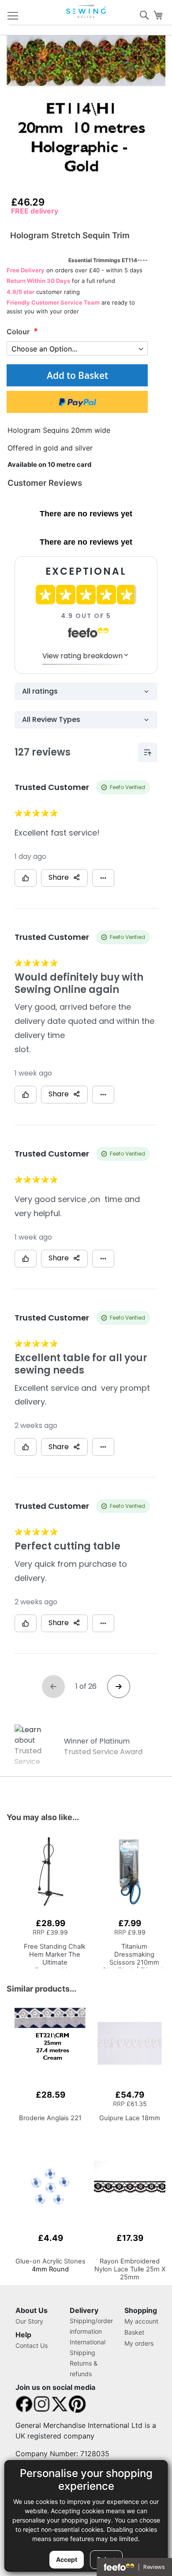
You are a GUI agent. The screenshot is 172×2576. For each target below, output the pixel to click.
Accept (67, 2559)
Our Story (29, 2321)
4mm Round (50, 2265)
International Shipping (88, 2347)
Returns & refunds (84, 2368)
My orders (139, 2343)
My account (141, 2321)
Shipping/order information (91, 2326)
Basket (134, 2332)
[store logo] (87, 11)
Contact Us (32, 2345)
